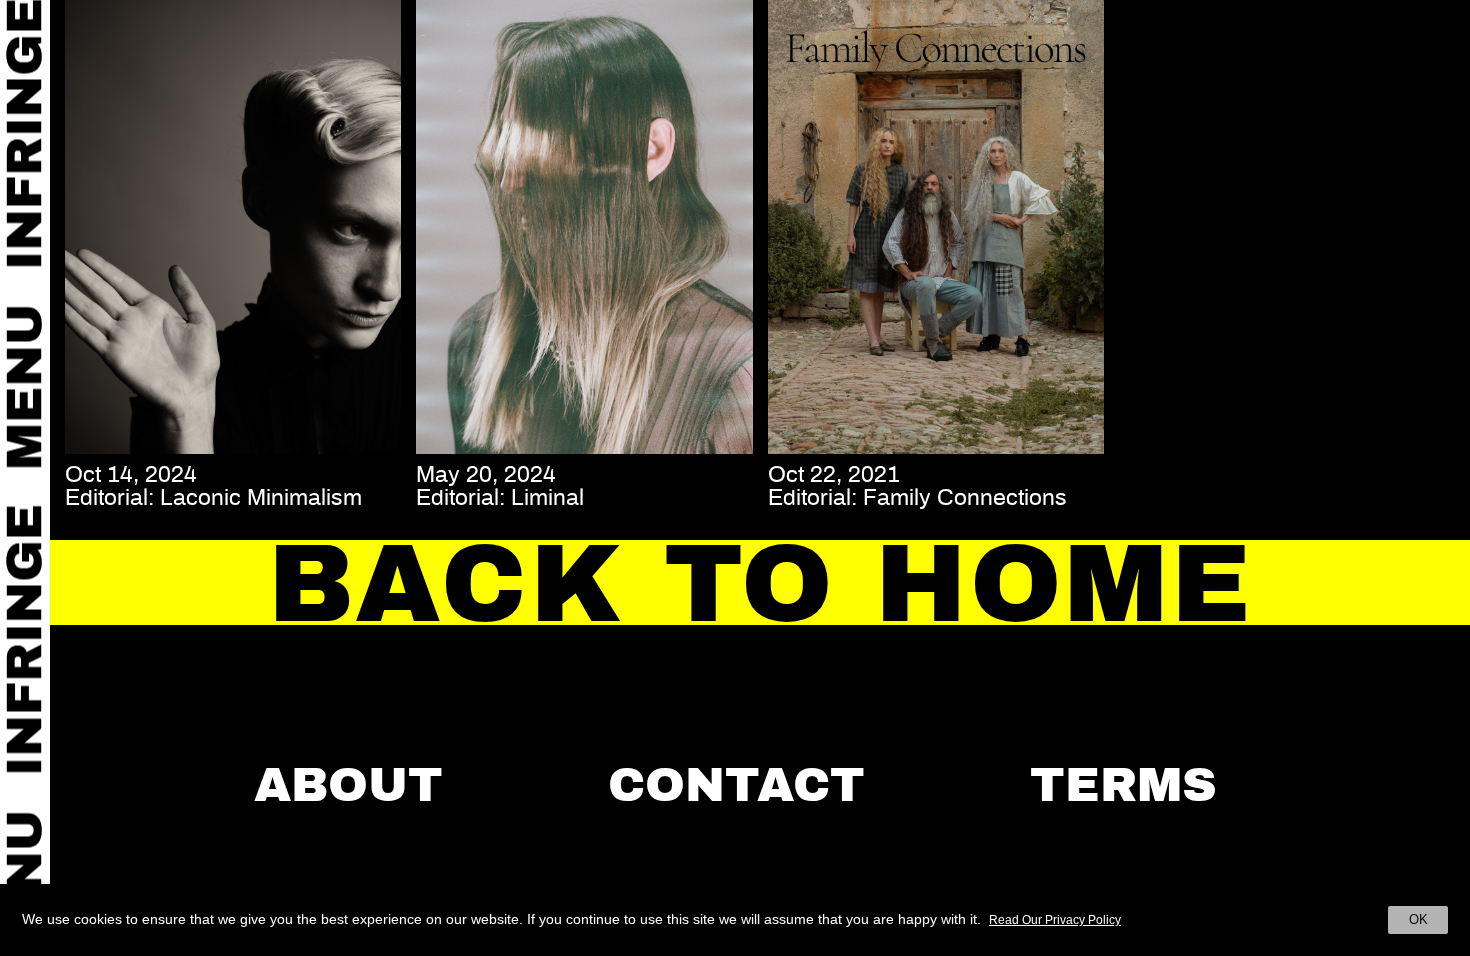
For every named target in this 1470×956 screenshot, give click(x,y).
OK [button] (1418, 919)
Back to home (760, 584)
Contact (736, 785)
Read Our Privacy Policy (1055, 920)
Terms (1123, 785)
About (348, 785)
